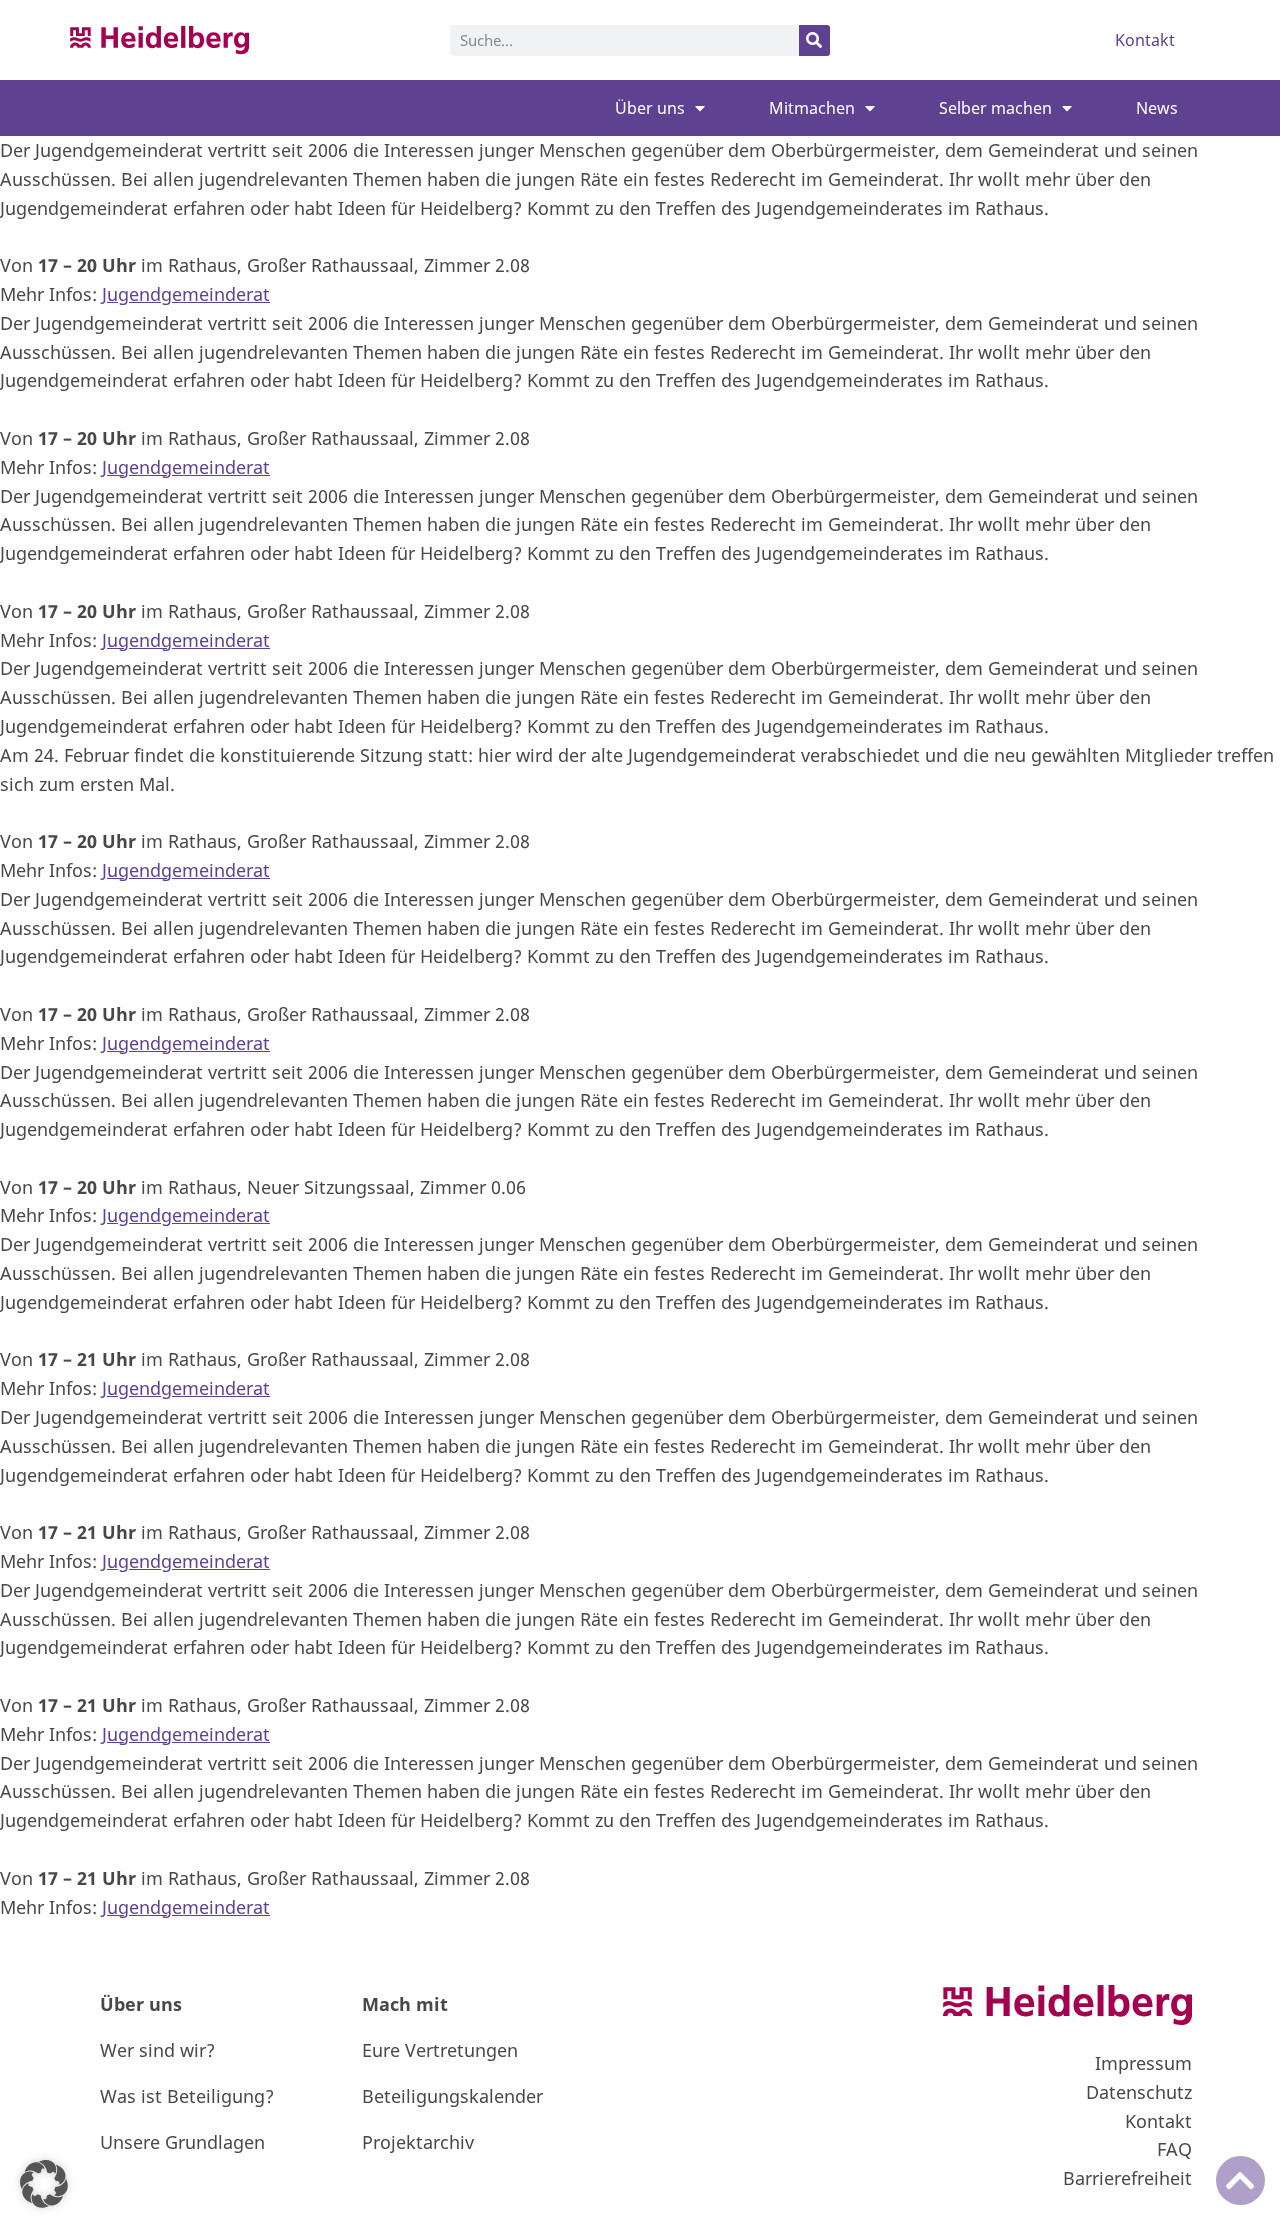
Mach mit (405, 2004)
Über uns (650, 108)
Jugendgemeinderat (186, 294)
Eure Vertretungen (440, 2050)
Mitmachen (812, 108)
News (1157, 108)
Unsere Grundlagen (182, 2142)
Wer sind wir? (157, 2050)
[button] (44, 2184)
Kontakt (1145, 40)
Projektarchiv (418, 2142)
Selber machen (995, 108)
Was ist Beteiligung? (187, 2096)
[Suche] (814, 40)
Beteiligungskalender (452, 2096)
